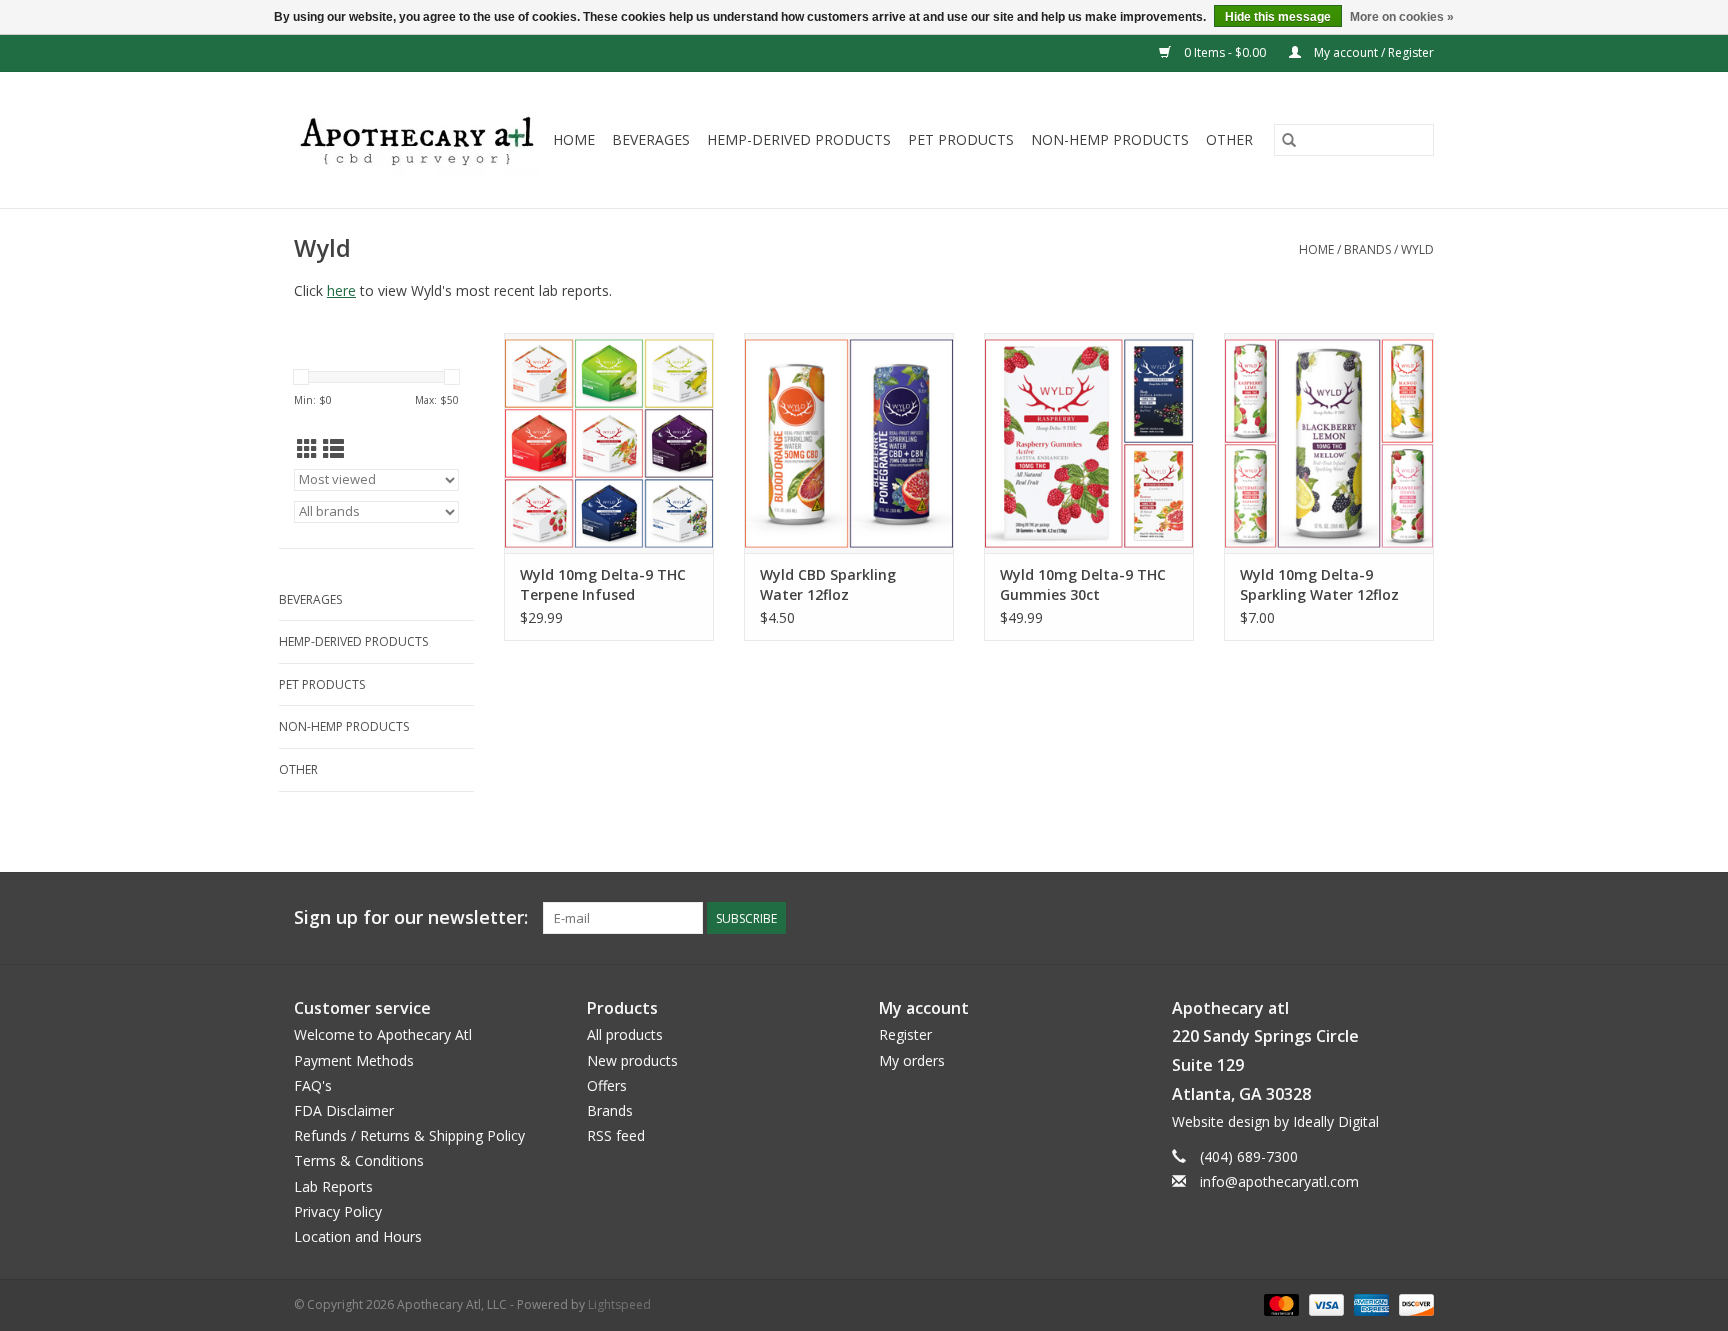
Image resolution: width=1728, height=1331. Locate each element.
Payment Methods (354, 1060)
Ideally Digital (1336, 1121)
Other (1229, 139)
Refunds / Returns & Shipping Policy (409, 1135)
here (341, 290)
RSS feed (616, 1135)
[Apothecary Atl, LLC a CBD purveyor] (417, 140)
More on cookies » (1402, 17)
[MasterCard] (1279, 1303)
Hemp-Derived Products (799, 139)
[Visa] (1324, 1303)
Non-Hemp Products (1110, 139)
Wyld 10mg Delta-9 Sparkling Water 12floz (1319, 584)
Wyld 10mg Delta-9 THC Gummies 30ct (1083, 584)
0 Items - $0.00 (1225, 52)
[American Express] (1369, 1303)
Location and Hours (358, 1236)
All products (625, 1034)
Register (905, 1034)
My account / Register (1372, 52)
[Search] (1289, 140)
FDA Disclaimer (344, 1110)
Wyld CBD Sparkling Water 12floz (828, 584)
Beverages (651, 139)
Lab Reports (333, 1186)
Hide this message (1278, 17)
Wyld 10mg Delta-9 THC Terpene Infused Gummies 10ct (603, 585)
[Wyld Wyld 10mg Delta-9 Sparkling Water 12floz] (1329, 443)
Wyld (1417, 249)
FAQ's (313, 1085)
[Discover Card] (1413, 1303)
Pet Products (961, 139)
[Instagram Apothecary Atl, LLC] (1418, 918)
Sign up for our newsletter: (411, 917)
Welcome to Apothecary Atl (383, 1034)
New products (632, 1060)
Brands (1367, 249)
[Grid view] (307, 449)
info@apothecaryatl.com (1279, 1181)
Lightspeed (619, 1304)
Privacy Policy (338, 1211)
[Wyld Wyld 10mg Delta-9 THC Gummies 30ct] (1089, 443)
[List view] (333, 449)
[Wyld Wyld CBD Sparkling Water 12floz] (849, 443)
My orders (912, 1060)
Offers (607, 1085)
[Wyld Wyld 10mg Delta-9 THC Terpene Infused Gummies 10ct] (609, 443)
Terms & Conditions (359, 1160)
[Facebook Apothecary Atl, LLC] (1382, 918)
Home (574, 139)
